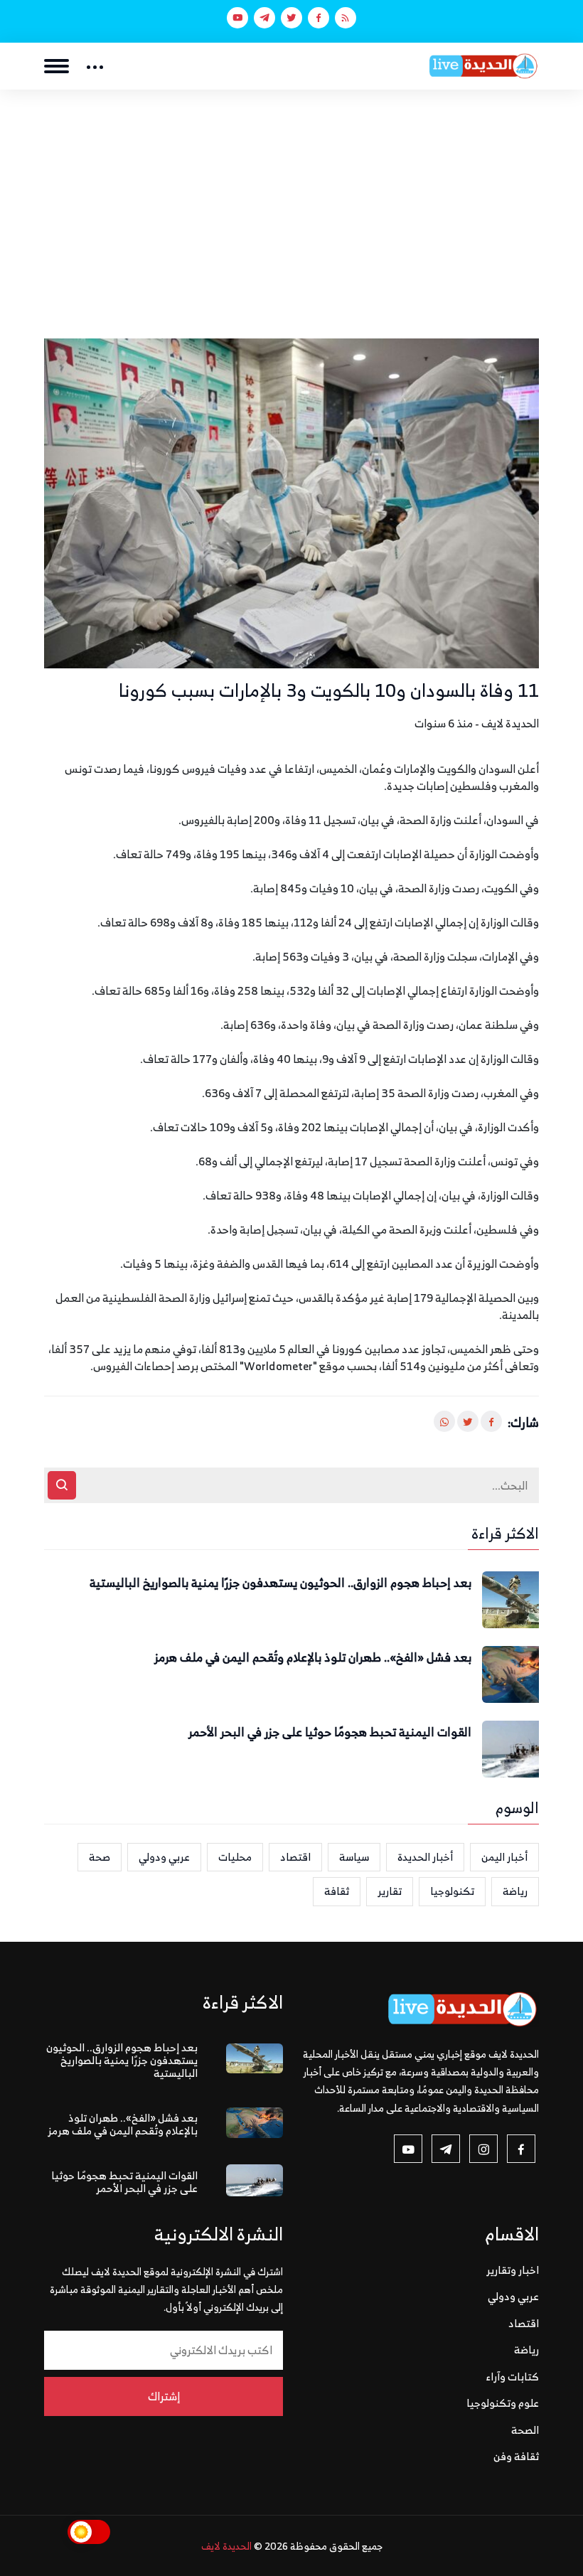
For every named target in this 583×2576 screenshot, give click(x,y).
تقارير (390, 1891)
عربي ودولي (164, 1857)
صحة (100, 1857)
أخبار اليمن (504, 1857)
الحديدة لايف (226, 2546)
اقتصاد (295, 1857)
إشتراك (164, 2396)
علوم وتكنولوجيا (503, 2403)
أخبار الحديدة (425, 1857)
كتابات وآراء (513, 2377)
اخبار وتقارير (513, 2270)
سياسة (354, 1857)
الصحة (525, 2430)
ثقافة (337, 1891)
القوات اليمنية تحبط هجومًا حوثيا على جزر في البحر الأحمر (330, 1733)
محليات (235, 1857)
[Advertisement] (291, 196)
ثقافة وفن (516, 2456)
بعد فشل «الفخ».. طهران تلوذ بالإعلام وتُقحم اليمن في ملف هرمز (313, 1658)
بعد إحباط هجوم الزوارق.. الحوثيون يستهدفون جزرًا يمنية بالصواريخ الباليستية (280, 1583)
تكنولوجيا (452, 1891)
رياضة (515, 1891)
